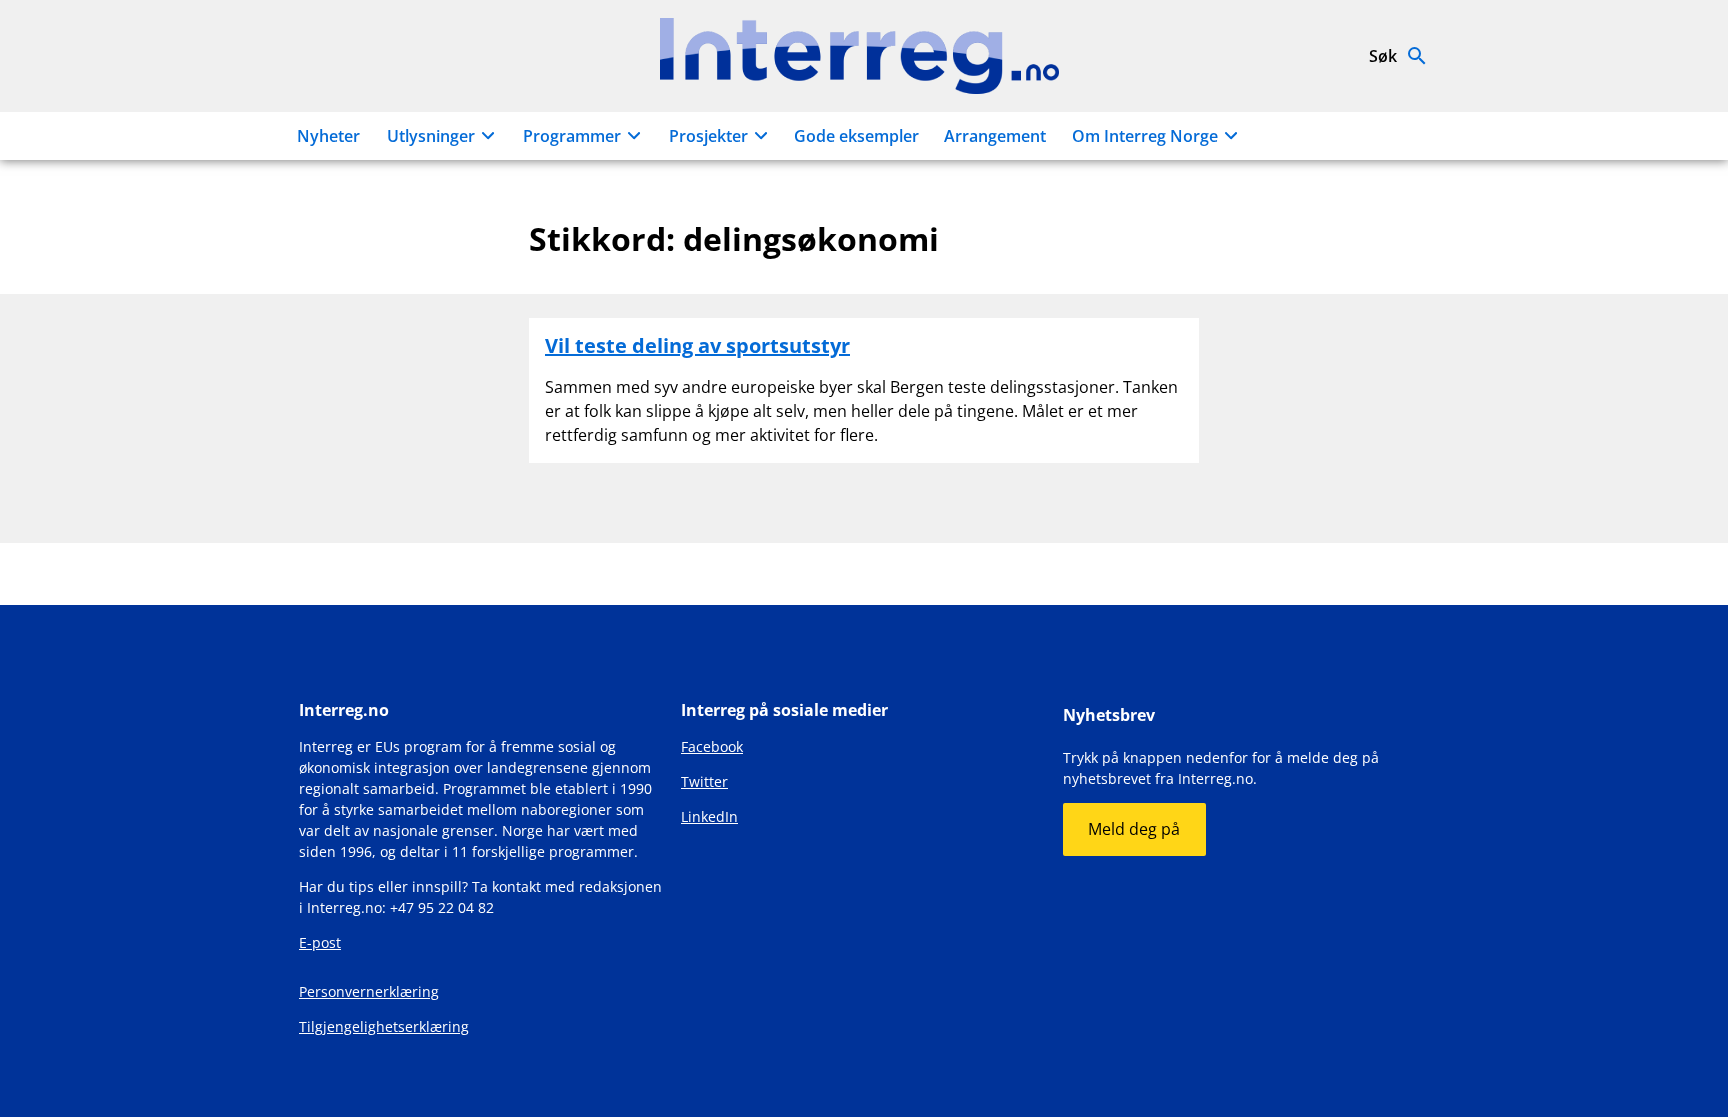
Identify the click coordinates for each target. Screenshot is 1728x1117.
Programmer (572, 136)
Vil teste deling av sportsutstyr (697, 345)
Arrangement (995, 136)
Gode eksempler (856, 136)
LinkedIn (709, 816)
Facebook (712, 746)
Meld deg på (1134, 829)
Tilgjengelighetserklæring (384, 1026)
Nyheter (328, 136)
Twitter (704, 781)
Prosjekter (708, 136)
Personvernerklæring (369, 991)
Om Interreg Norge (1145, 136)
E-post (320, 942)
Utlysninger (431, 136)
